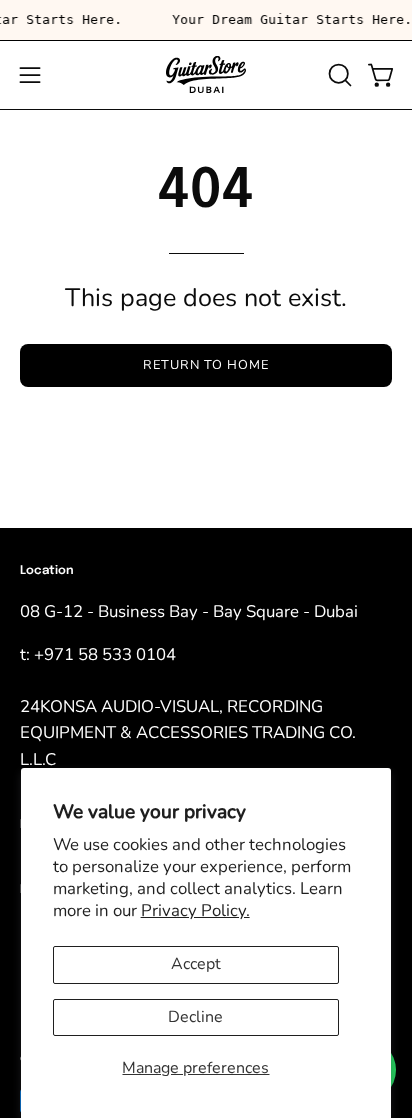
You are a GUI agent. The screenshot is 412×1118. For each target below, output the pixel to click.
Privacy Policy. (195, 910)
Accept (196, 964)
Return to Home (205, 365)
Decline (195, 1017)
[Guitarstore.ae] (206, 75)
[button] (338, 75)
